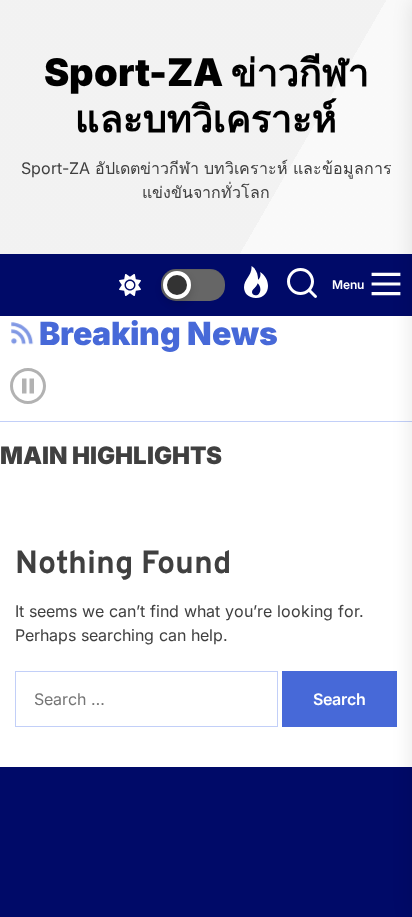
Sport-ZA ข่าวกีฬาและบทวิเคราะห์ (206, 95)
